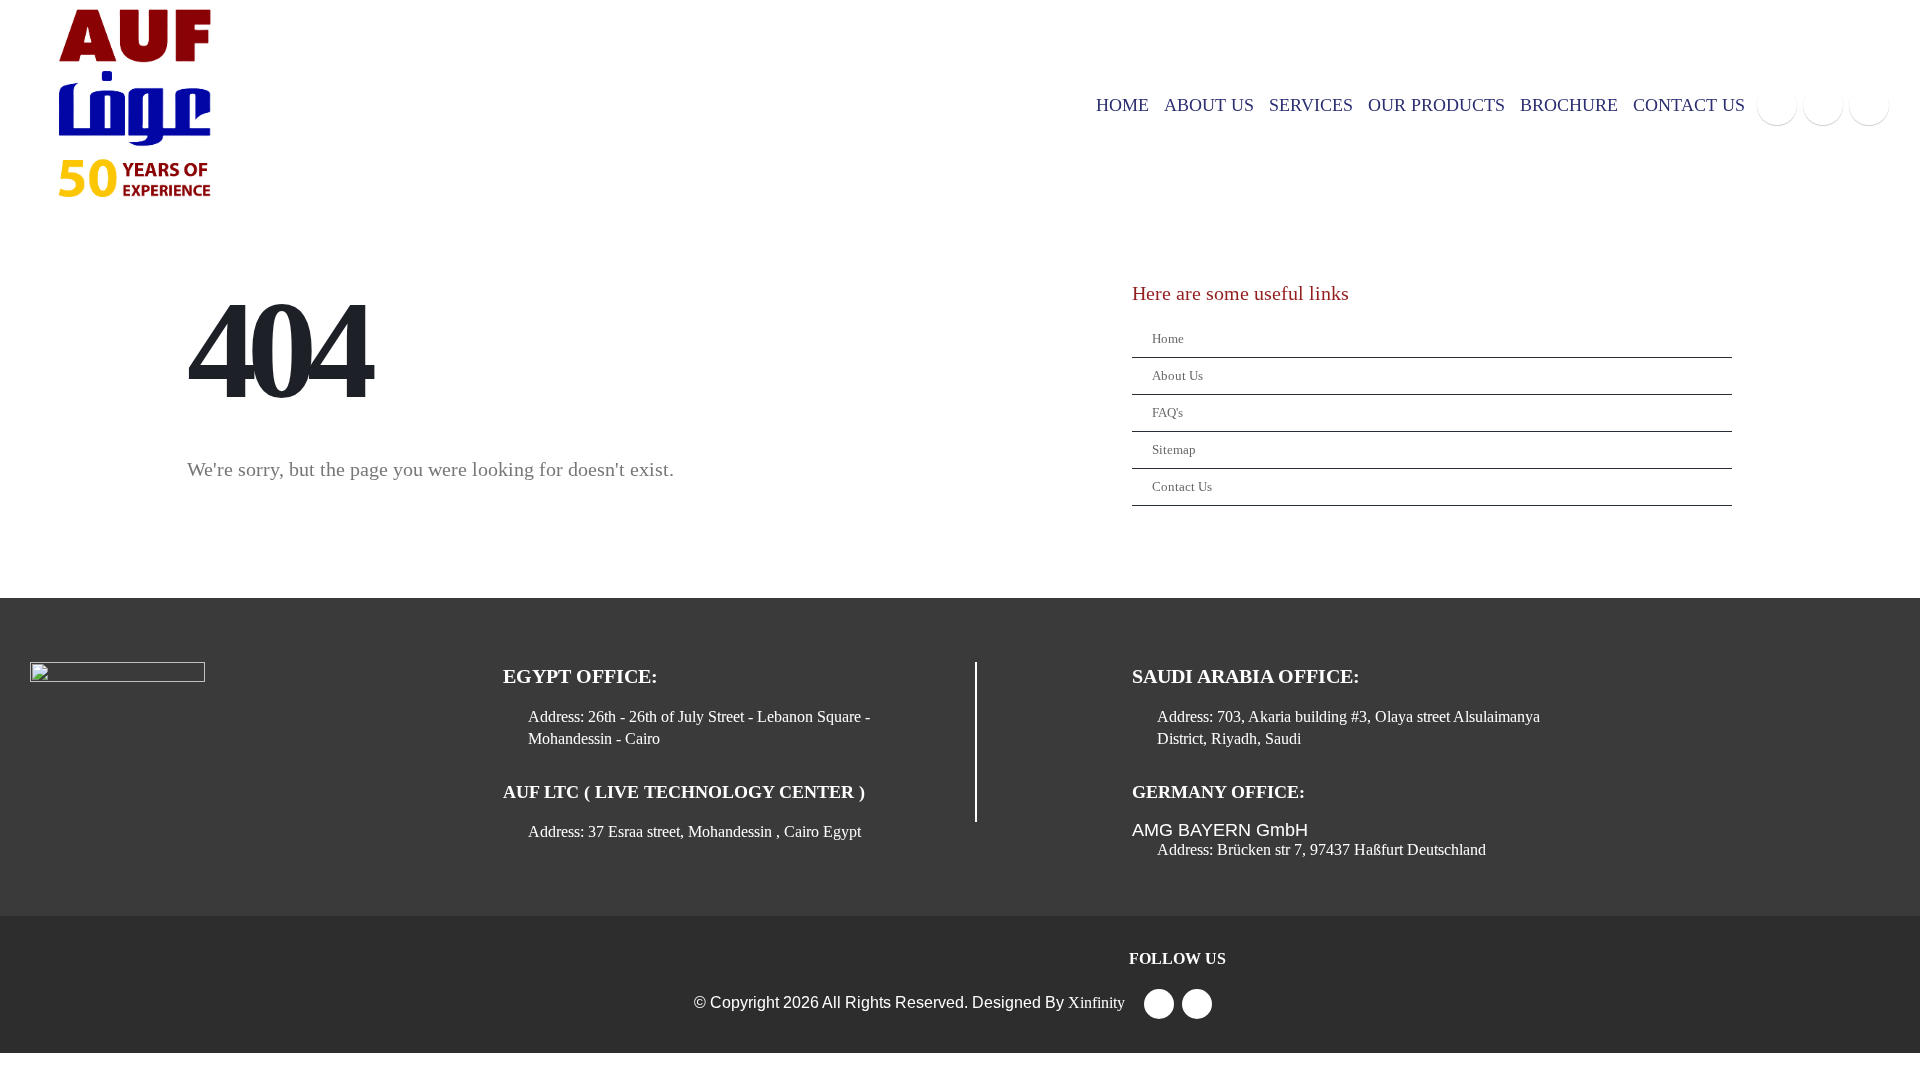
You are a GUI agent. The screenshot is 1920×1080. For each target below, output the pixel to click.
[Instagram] (1869, 105)
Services (1311, 105)
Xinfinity (1096, 1003)
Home (1122, 105)
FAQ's (1167, 413)
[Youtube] (1823, 105)
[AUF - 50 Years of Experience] (130, 105)
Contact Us (1689, 105)
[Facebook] (1777, 105)
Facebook (1159, 1004)
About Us (1209, 105)
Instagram (1197, 1004)
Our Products (1436, 105)
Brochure (1569, 105)
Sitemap (1174, 450)
